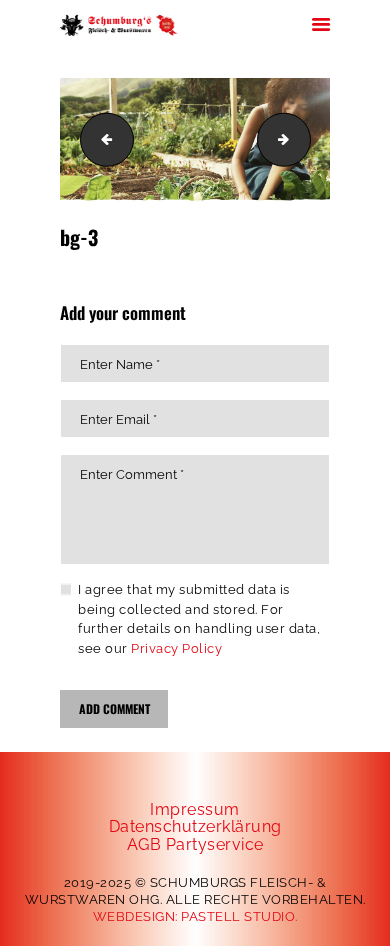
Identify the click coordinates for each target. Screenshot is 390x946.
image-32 (101, 139)
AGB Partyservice (195, 844)
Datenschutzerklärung (195, 826)
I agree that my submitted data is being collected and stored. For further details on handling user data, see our (199, 619)
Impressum (195, 809)
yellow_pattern (304, 139)
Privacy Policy (176, 648)
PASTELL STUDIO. (239, 916)
